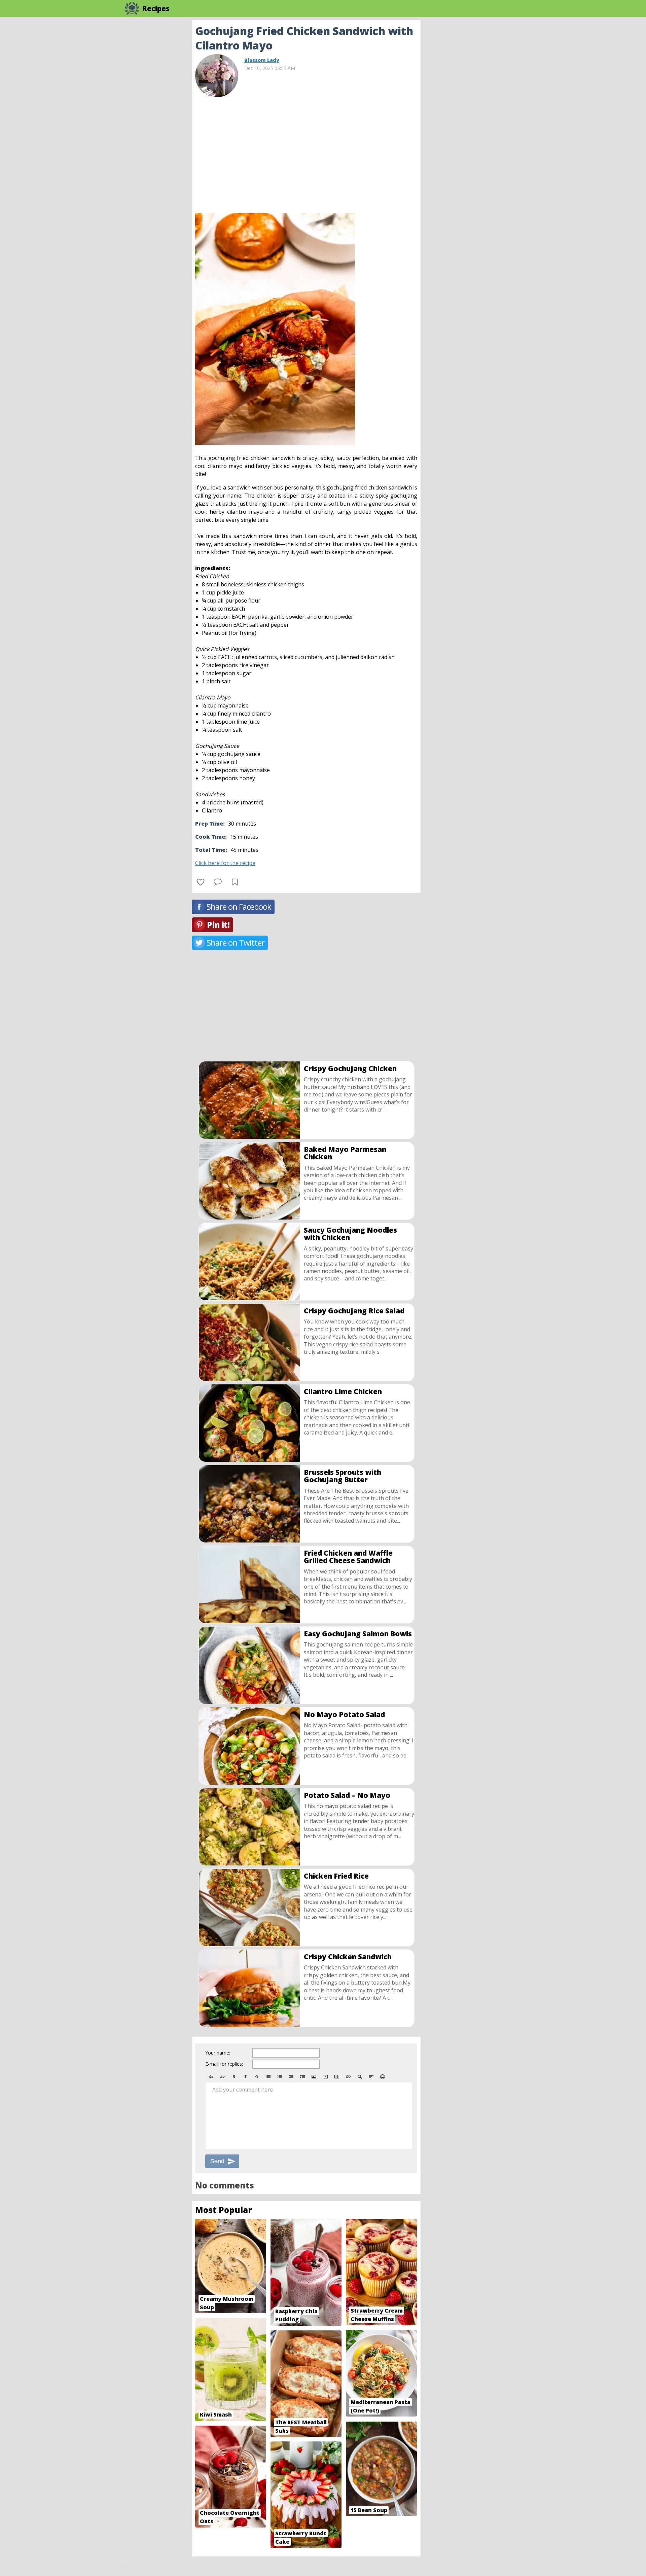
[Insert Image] (314, 2077)
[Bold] (234, 2077)
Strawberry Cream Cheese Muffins (377, 2315)
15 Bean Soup (369, 2510)
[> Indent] (302, 2077)
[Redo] (222, 2077)
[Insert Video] (325, 2077)
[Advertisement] (474, 121)
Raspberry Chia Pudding (296, 2315)
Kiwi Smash (216, 2415)
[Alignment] (371, 2077)
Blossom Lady (262, 60)
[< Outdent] (291, 2077)
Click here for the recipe (225, 863)
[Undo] (211, 2077)
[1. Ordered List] (280, 2077)
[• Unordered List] (268, 2077)
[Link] (348, 2077)
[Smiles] (383, 2077)
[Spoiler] (360, 2077)
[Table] (337, 2077)
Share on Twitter (236, 942)
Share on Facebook (239, 906)
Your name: (218, 2053)
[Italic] (245, 2077)
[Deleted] (257, 2077)
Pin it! (218, 925)
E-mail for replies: (224, 2064)
